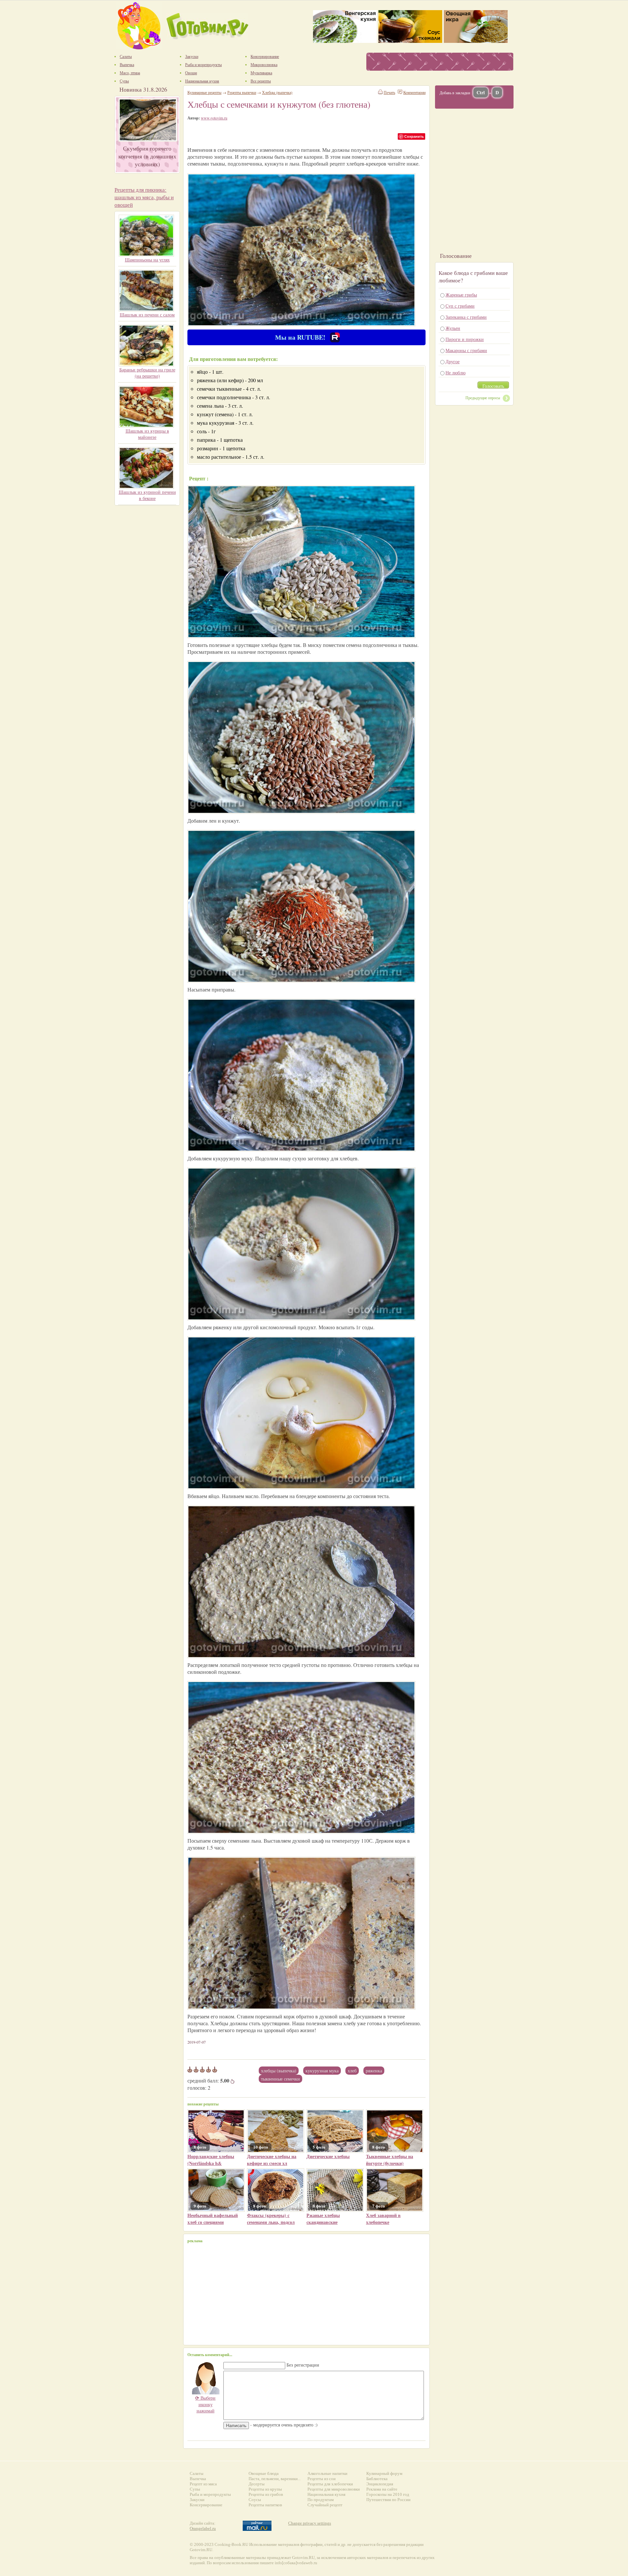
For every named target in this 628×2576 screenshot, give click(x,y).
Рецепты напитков (265, 2505)
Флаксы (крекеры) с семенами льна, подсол (271, 2219)
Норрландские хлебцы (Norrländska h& (211, 2160)
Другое (453, 361)
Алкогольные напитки (327, 2473)
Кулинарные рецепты (204, 92)
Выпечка (198, 2479)
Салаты (197, 2473)
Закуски (197, 2500)
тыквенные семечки (280, 2079)
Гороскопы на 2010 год (388, 2494)
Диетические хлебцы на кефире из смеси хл (272, 2160)
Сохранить (414, 136)
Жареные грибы (461, 295)
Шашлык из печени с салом (147, 315)
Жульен (453, 328)
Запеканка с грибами (466, 317)
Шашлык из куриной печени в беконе (147, 495)
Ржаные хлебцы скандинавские (323, 2219)
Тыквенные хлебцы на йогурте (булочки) (390, 2160)
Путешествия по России (388, 2500)
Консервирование (206, 2505)
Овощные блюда (264, 2473)
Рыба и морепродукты (210, 2494)
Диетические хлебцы (328, 2156)
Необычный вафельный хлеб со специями (213, 2219)
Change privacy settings (310, 2523)
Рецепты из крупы (265, 2489)
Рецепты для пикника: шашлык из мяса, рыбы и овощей (144, 197)
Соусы (255, 2500)
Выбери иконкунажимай (205, 2404)
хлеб (352, 2071)
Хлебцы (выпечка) (279, 2071)
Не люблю (455, 373)
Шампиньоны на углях (147, 260)
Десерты (257, 2484)
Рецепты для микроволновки (334, 2489)
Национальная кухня (326, 2494)
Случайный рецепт (325, 2505)
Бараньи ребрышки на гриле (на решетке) (147, 373)
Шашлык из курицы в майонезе (147, 434)
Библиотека (377, 2479)
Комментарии (414, 92)
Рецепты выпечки (242, 92)
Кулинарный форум (384, 2473)
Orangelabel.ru (203, 2528)
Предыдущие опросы (483, 398)
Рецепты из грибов (266, 2494)
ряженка (374, 2071)
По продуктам (321, 2500)
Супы (195, 2489)
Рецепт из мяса (203, 2484)
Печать (389, 92)
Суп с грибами (460, 306)
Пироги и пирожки (465, 339)
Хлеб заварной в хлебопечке (383, 2219)
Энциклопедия (380, 2484)
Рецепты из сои (322, 2479)
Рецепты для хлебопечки (330, 2484)
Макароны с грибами (466, 350)
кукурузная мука (322, 2071)
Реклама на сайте (382, 2489)
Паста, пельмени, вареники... (275, 2479)
